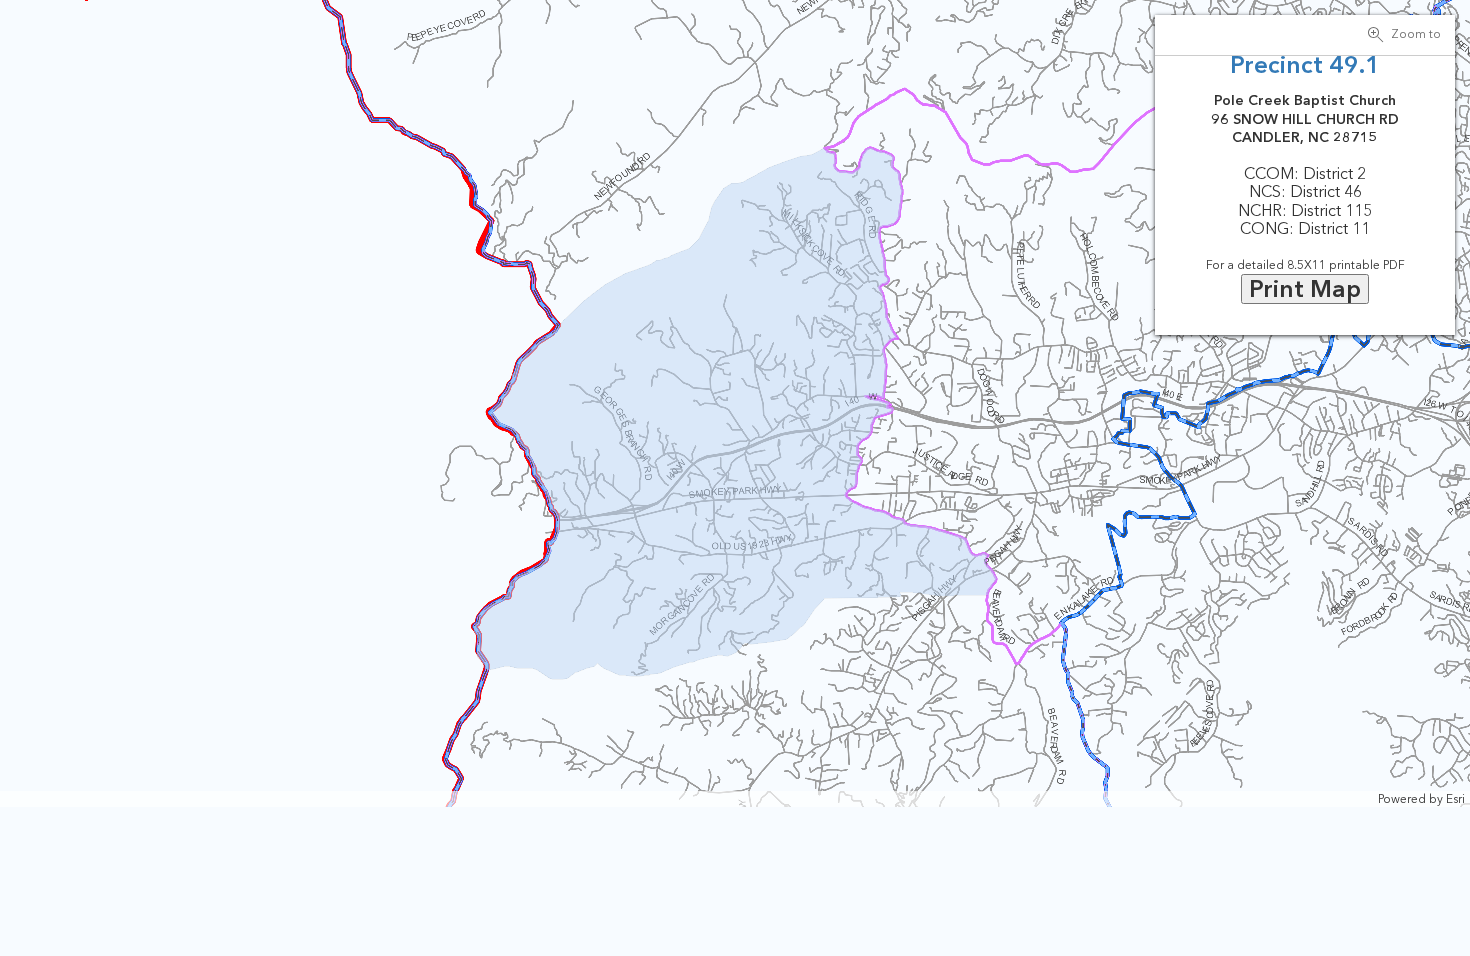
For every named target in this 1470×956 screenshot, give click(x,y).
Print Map (1305, 288)
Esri (1455, 799)
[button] (1408, 35)
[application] (735, 403)
